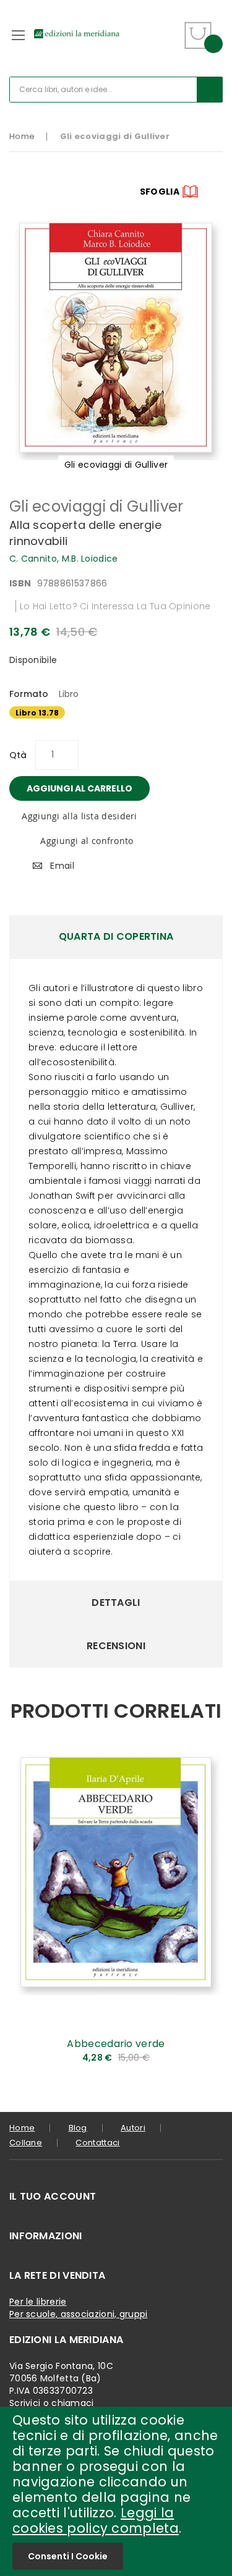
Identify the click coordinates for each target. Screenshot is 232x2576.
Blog (78, 2128)
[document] (116, 2491)
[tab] (116, 937)
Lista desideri (168, 27)
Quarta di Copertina (116, 936)
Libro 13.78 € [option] (37, 713)
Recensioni (116, 1646)
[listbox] (116, 714)
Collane (26, 2143)
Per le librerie (38, 2302)
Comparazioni (168, 43)
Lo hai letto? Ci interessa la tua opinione (115, 606)
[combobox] (116, 90)
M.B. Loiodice (90, 559)
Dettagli (116, 1603)
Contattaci (97, 2143)
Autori (133, 2128)
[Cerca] (210, 90)
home (22, 2128)
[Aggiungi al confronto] (204, 2059)
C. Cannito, (36, 559)
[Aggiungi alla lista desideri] (204, 2038)
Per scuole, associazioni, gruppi (79, 2314)
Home (22, 136)
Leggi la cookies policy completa (96, 2520)
